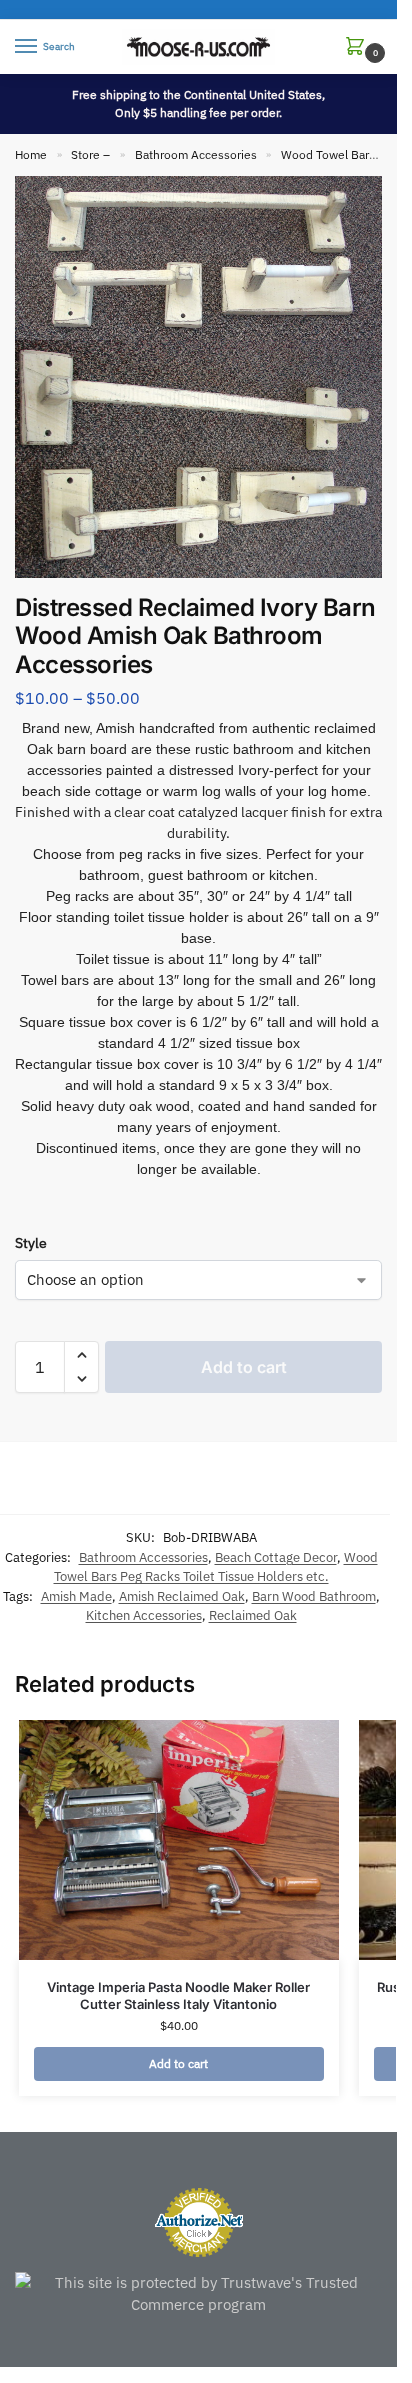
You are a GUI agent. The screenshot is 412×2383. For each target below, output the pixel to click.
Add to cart (244, 1367)
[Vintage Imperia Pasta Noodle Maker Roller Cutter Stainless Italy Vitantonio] (179, 1840)
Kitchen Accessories (144, 1615)
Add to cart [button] (178, 2063)
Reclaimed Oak (253, 1615)
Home (31, 154)
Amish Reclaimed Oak (182, 1596)
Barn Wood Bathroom (314, 1596)
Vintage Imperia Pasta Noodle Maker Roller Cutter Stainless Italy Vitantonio (178, 1995)
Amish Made (76, 1596)
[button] (359, 47)
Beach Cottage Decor (276, 1557)
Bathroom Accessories (196, 154)
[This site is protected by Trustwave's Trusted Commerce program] (198, 2294)
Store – (90, 154)
